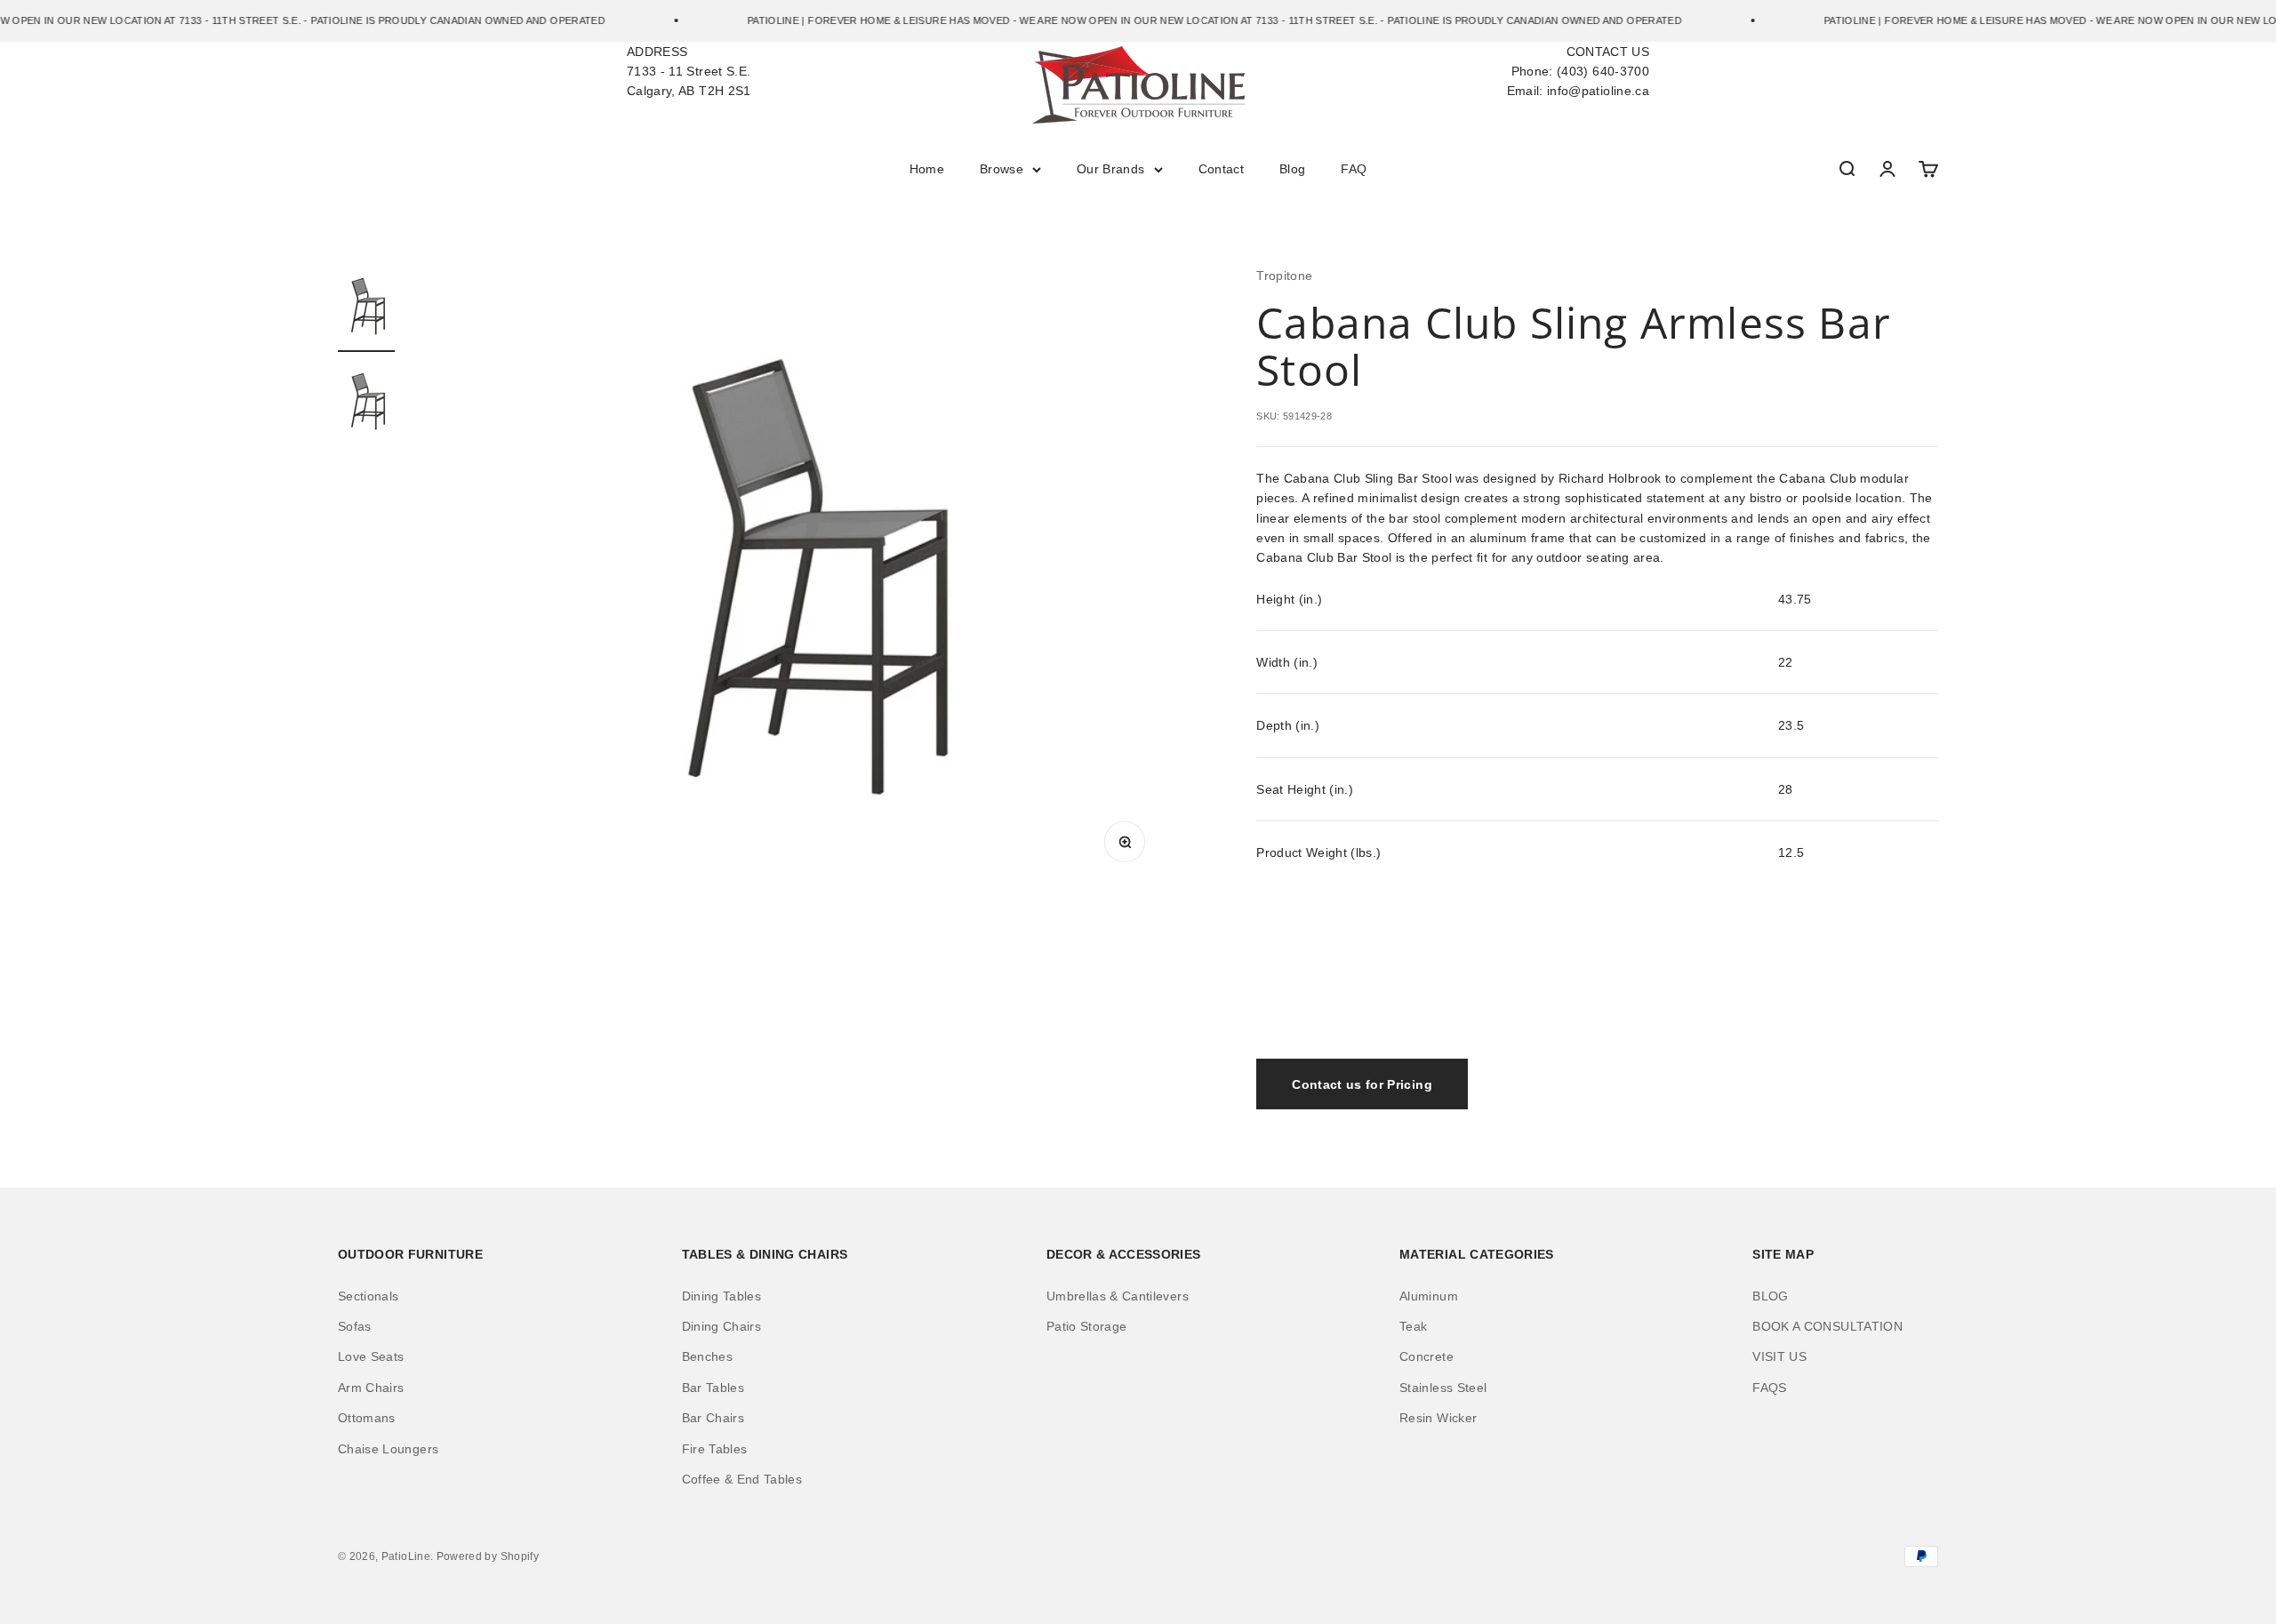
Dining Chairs (722, 1326)
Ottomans (367, 1418)
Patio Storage (1087, 1326)
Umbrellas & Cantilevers (1118, 1296)
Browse (1002, 169)
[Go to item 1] (366, 309)
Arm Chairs (371, 1388)
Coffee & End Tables (742, 1479)
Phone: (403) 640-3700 (1580, 71)
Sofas (355, 1326)
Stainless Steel (1443, 1388)
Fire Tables (715, 1449)
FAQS (1769, 1388)
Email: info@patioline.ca (1578, 91)
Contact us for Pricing (1362, 1084)
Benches (707, 1356)
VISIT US (1779, 1356)
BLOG (1770, 1296)
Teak (1413, 1326)
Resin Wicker (1438, 1418)
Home (927, 169)
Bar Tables (713, 1388)
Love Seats (371, 1356)
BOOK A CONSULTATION (1827, 1326)
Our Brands (1111, 169)
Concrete (1427, 1356)
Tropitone (1284, 276)
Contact (1221, 169)
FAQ (1354, 169)
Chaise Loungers (388, 1449)
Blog (1292, 169)
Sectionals (369, 1296)
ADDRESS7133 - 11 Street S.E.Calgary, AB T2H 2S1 (689, 72)
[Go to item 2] (366, 404)
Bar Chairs (713, 1418)
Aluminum (1429, 1296)
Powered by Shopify (488, 1556)
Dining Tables (722, 1296)
